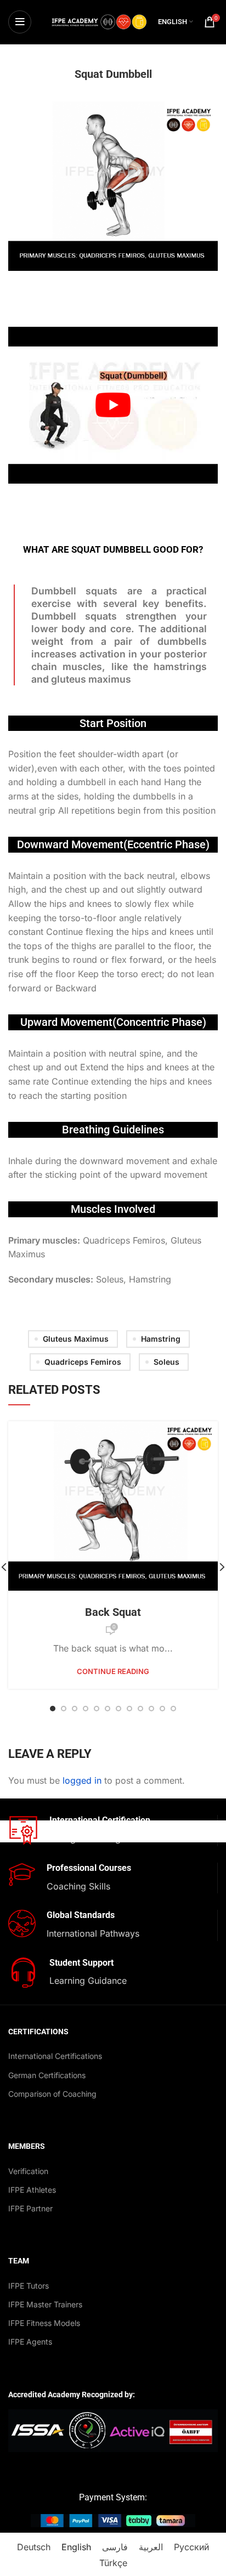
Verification (28, 2171)
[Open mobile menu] (20, 22)
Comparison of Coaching (52, 2094)
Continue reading (113, 1672)
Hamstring (161, 1339)
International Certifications (55, 2056)
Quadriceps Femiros (83, 1362)
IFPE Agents (30, 2342)
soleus (166, 1362)
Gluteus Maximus (76, 1339)
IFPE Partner (30, 2208)
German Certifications (47, 2075)
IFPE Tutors (29, 2286)
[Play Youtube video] (113, 405)
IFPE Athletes (32, 2190)
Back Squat (113, 1612)
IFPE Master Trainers (45, 2304)
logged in (82, 1780)
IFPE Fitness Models (44, 2323)
